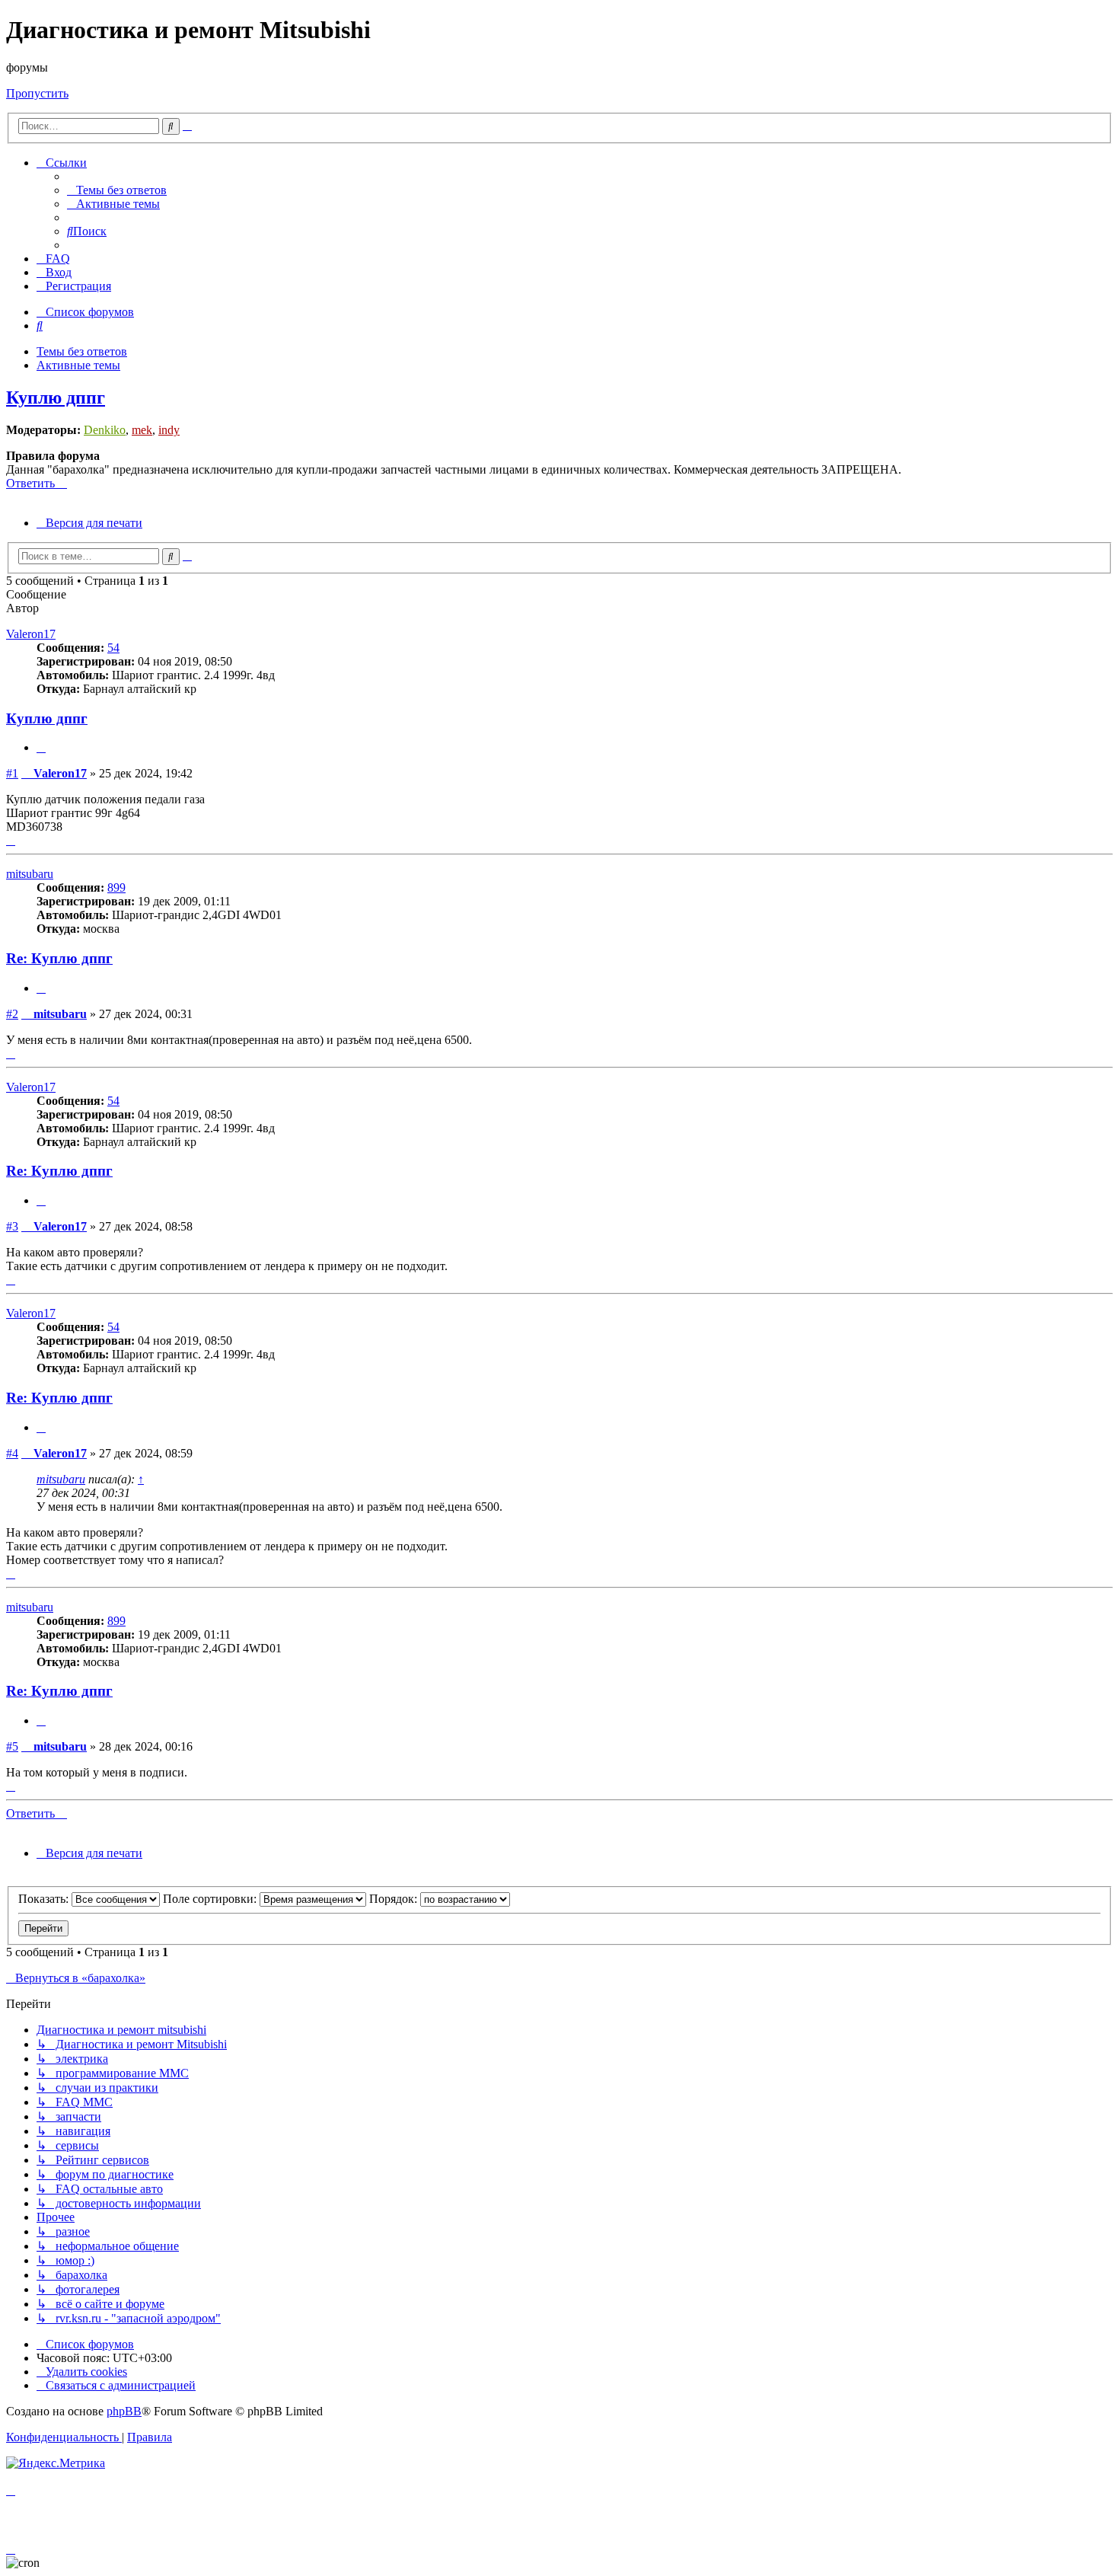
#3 (12, 1226)
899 (116, 887)
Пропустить (37, 93)
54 (113, 648)
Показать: (45, 1899)
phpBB (124, 2411)
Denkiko (105, 430)
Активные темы (78, 365)
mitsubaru (30, 874)
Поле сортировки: (211, 1899)
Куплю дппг (56, 397)
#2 (12, 1014)
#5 (12, 1746)
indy (169, 430)
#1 (12, 773)
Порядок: (395, 1899)
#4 (12, 1453)
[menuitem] (117, 190)
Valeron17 (31, 634)
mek (142, 430)
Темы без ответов (82, 351)
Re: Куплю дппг (59, 958)
